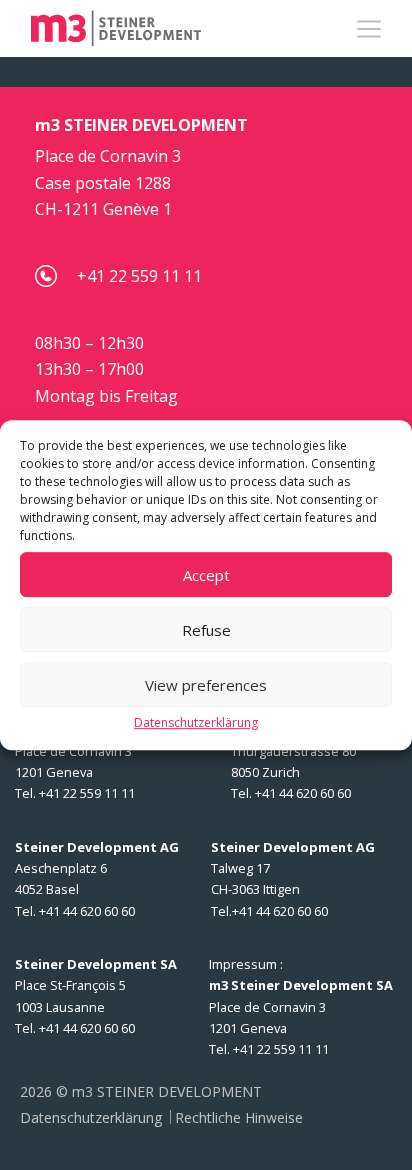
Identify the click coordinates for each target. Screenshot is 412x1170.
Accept (206, 575)
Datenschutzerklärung (196, 722)
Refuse (206, 630)
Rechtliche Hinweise (239, 1117)
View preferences (206, 685)
